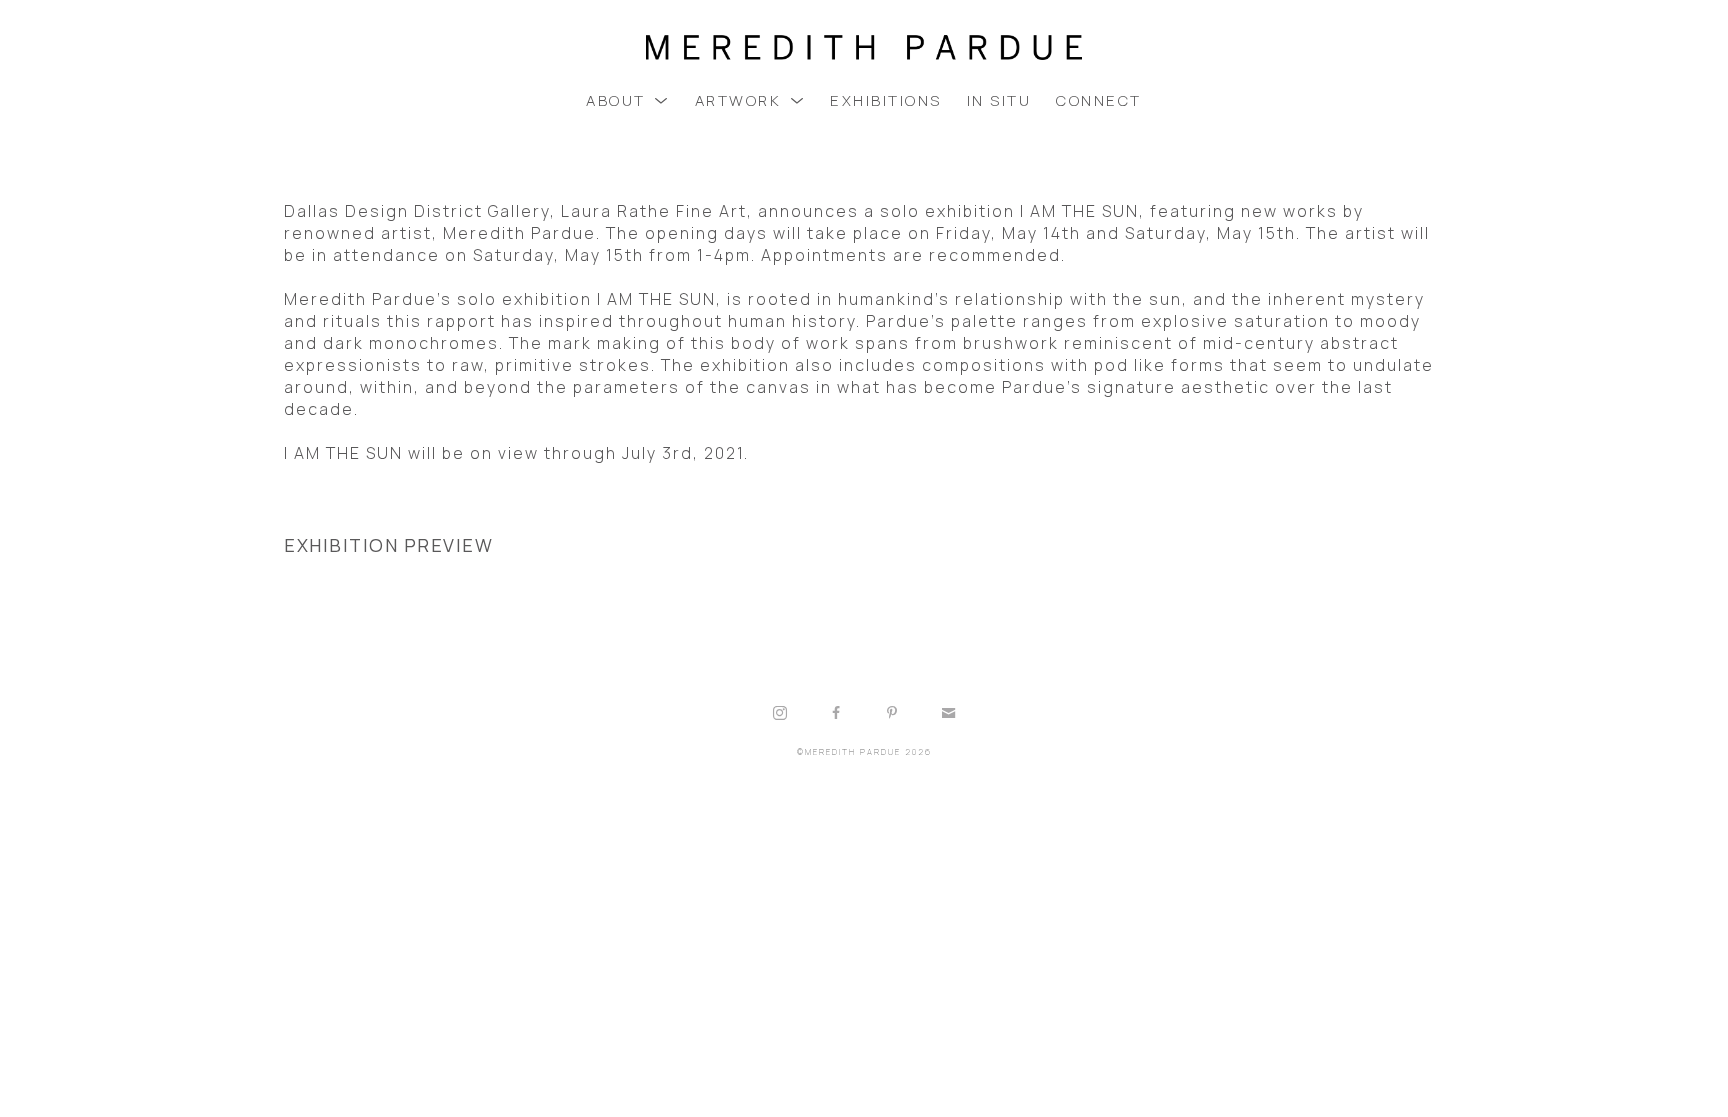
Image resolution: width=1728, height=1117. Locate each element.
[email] (948, 713)
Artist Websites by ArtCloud (924, 802)
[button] (628, 100)
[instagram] (780, 713)
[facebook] (836, 713)
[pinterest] (892, 713)
